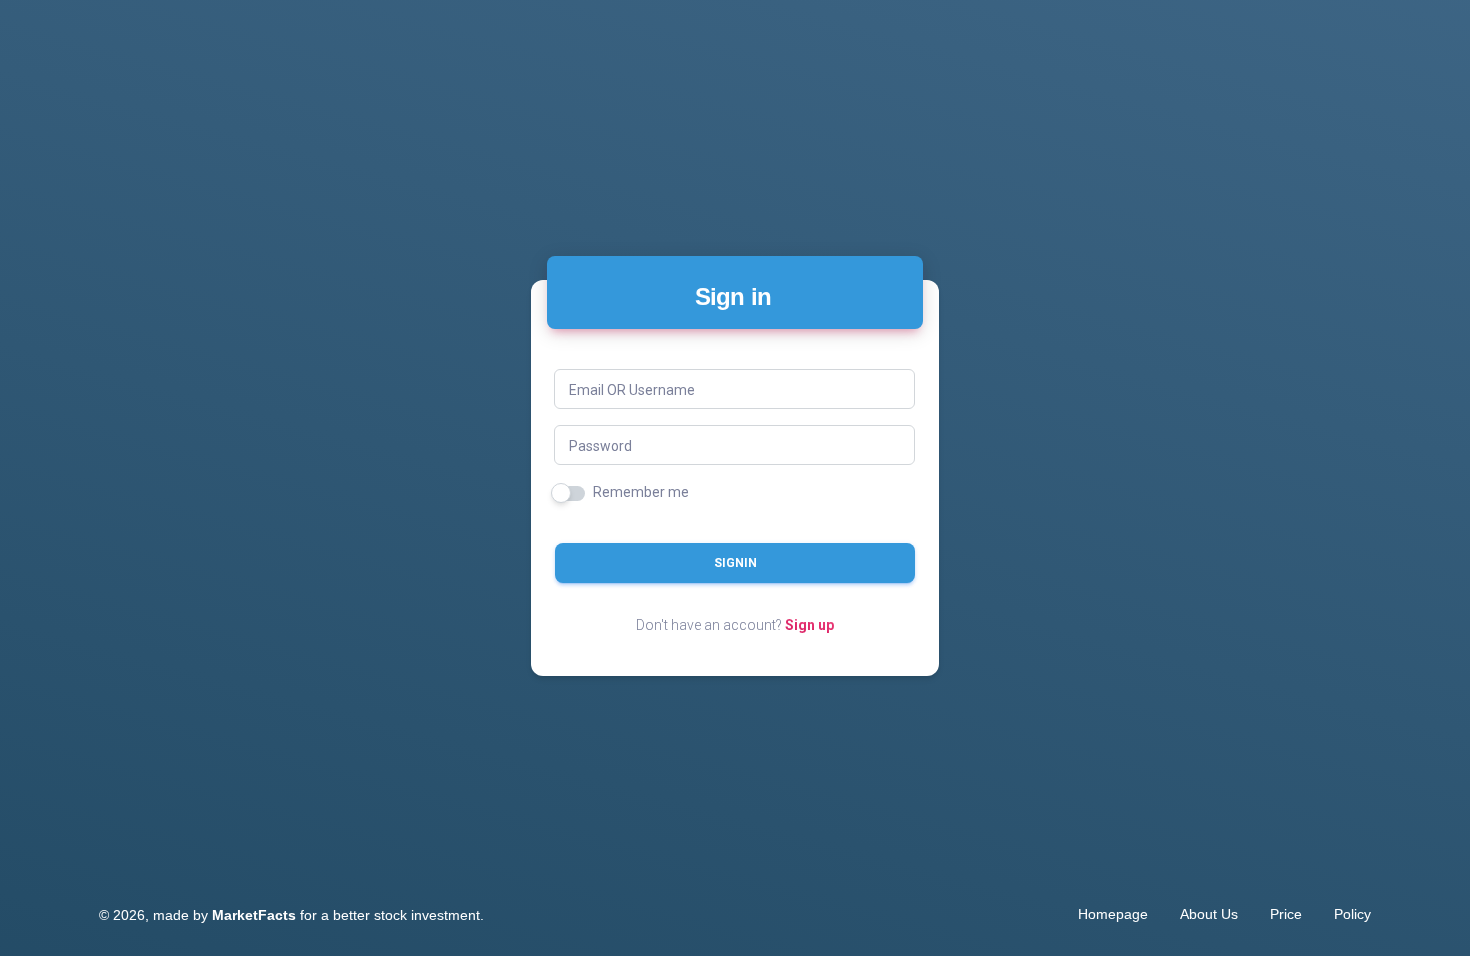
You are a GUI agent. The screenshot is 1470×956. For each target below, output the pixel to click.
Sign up (809, 625)
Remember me (641, 492)
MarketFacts (254, 915)
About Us (1209, 914)
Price (1286, 914)
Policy (1352, 914)
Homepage (1113, 914)
